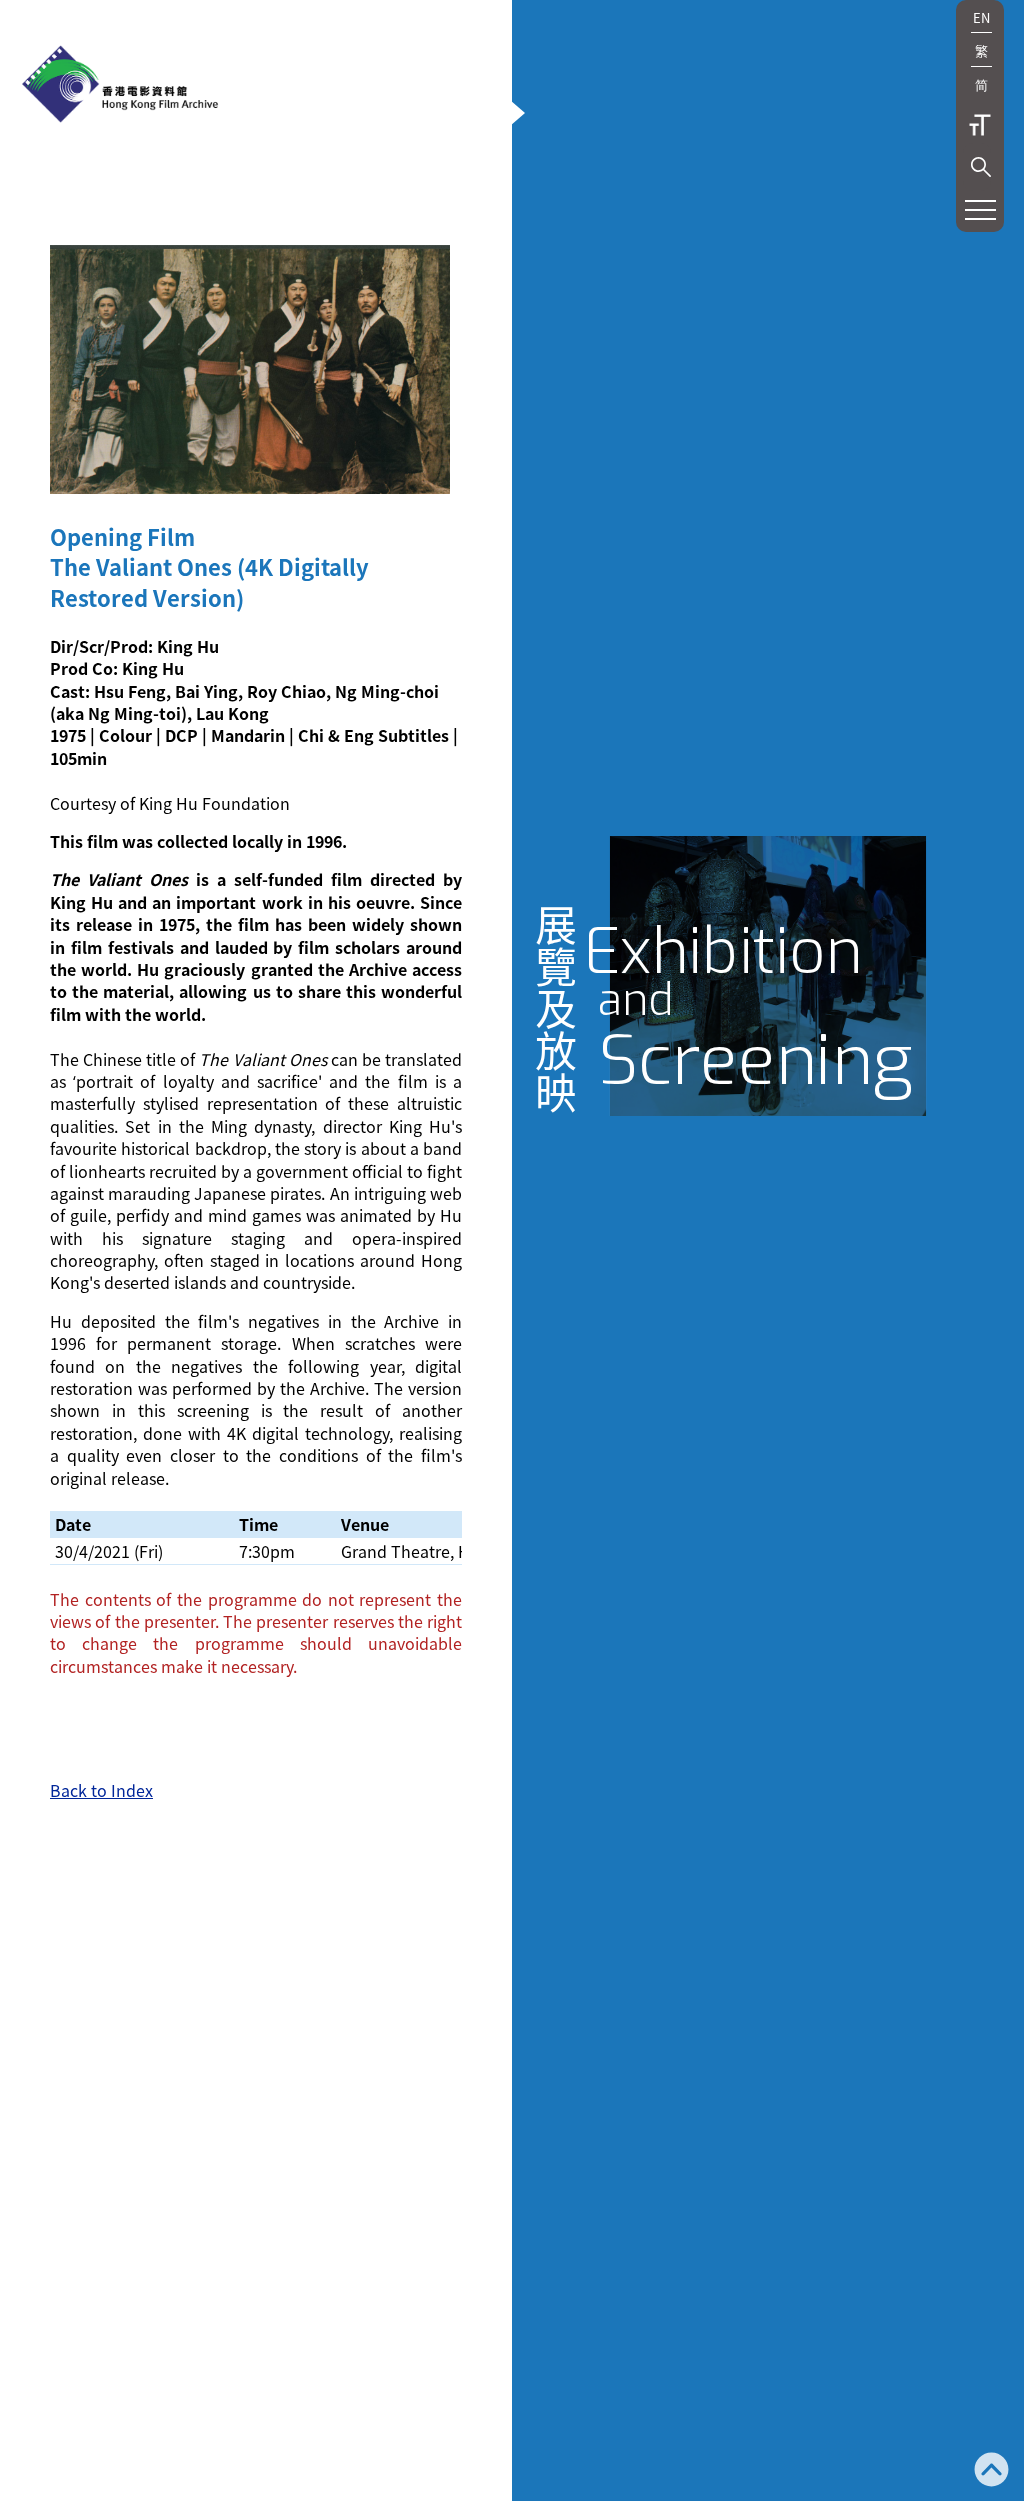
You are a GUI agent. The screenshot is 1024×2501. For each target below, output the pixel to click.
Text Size (980, 125)
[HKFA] (120, 86)
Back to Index (101, 1790)
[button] (981, 167)
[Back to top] (991, 2471)
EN (981, 17)
